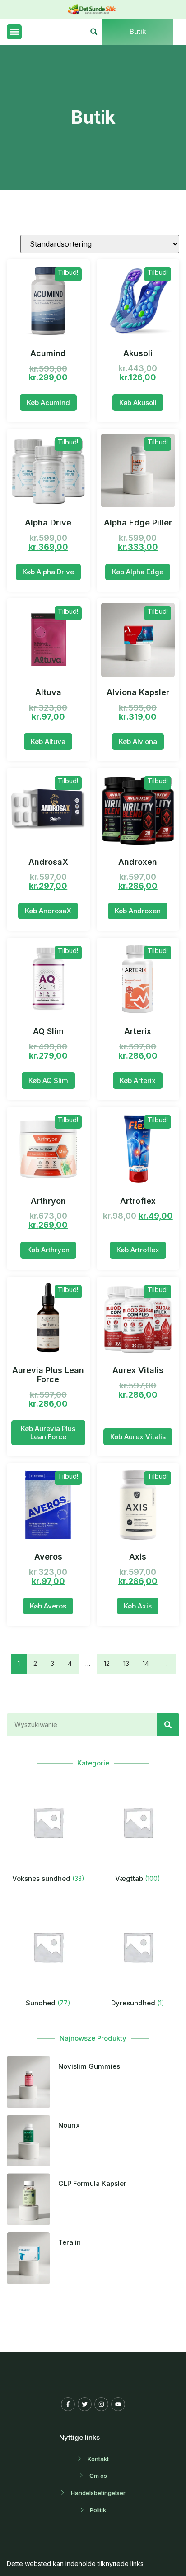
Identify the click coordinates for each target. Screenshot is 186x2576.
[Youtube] (118, 2404)
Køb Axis (138, 1606)
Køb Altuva (48, 742)
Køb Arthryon (48, 1250)
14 (146, 1663)
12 (107, 1663)
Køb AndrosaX (48, 911)
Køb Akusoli (138, 403)
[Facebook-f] (68, 2404)
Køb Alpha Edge (138, 572)
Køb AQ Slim (48, 1080)
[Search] (168, 1725)
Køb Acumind (48, 403)
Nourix (69, 2125)
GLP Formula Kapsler (92, 2183)
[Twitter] (85, 2404)
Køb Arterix (138, 1080)
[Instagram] (101, 2404)
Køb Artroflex (138, 1250)
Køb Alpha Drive (48, 572)
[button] (14, 32)
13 (126, 1663)
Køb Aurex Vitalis (138, 1437)
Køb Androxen (138, 911)
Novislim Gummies (89, 2066)
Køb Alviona (138, 742)
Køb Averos (48, 1606)
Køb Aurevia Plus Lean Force (48, 1433)
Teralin (70, 2242)
